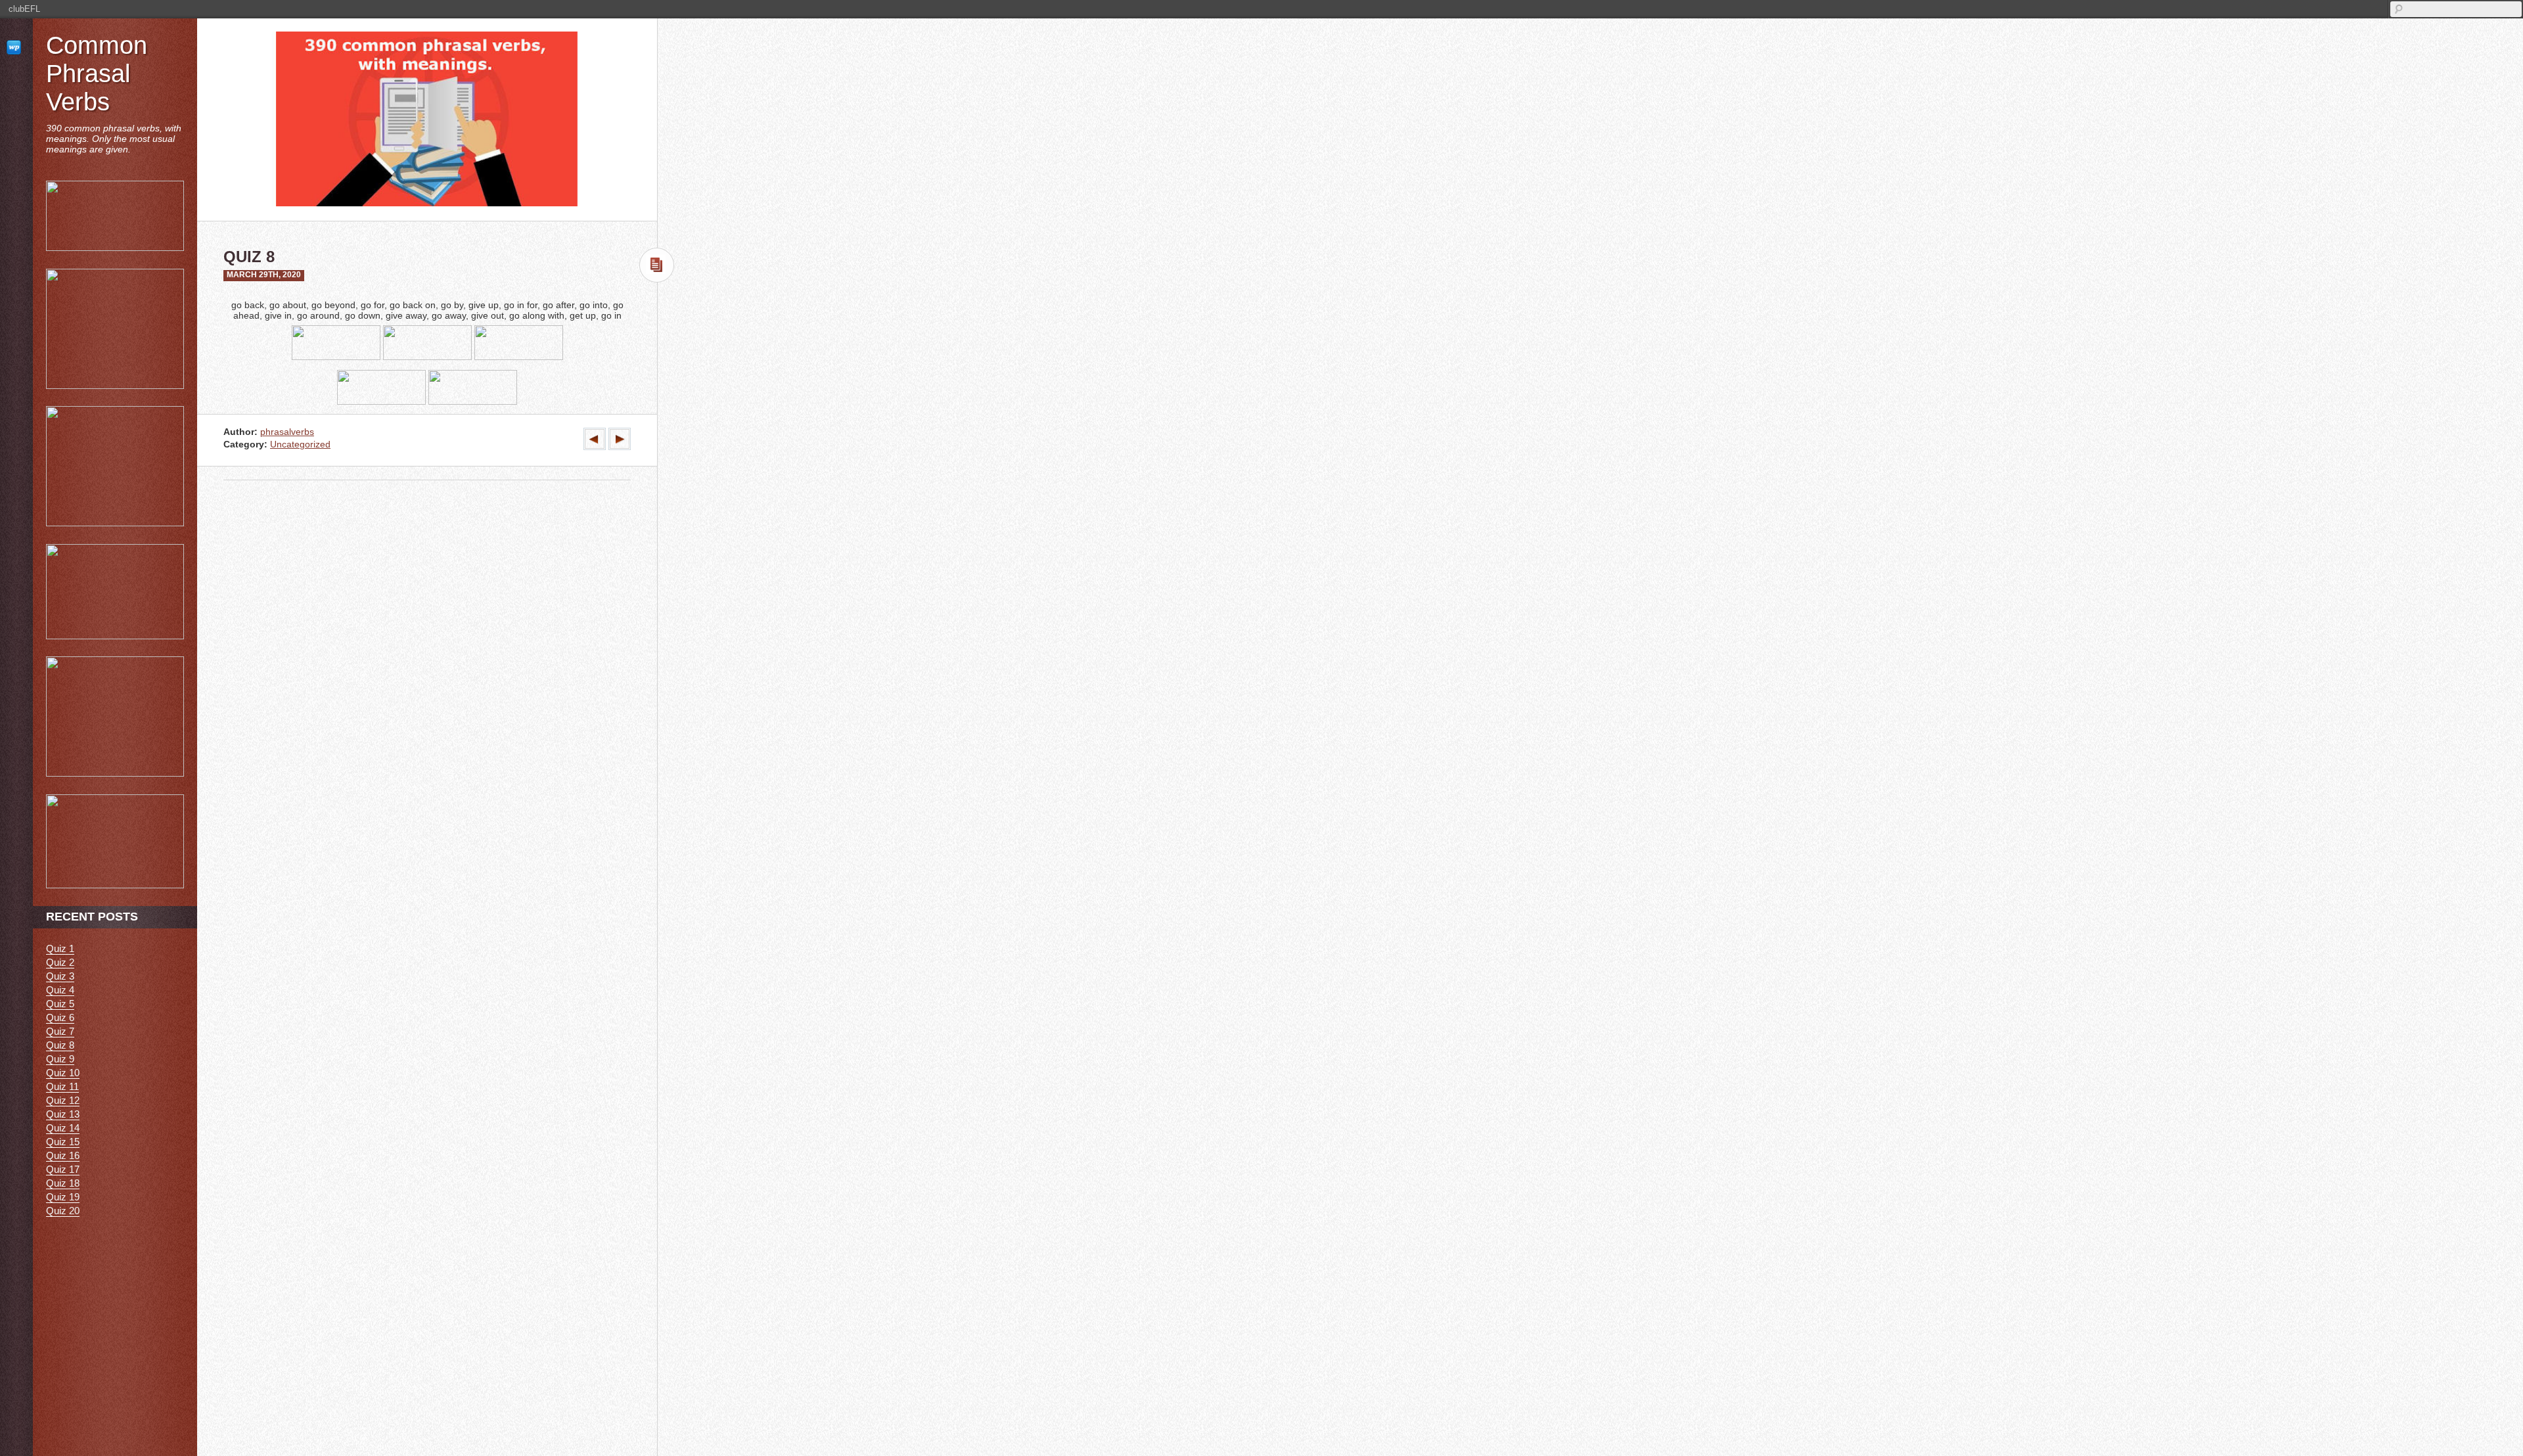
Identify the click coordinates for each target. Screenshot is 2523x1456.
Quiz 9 (60, 1059)
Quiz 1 (60, 948)
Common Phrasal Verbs (97, 74)
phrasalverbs (287, 432)
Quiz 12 (63, 1100)
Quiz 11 (62, 1086)
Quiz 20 (63, 1211)
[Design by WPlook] (16, 47)
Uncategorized (300, 444)
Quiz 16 (63, 1155)
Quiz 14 (63, 1128)
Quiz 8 (60, 1045)
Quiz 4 (60, 990)
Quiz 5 (60, 1004)
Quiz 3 (60, 976)
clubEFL (24, 9)
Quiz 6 (60, 1017)
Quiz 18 (63, 1183)
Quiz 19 (63, 1197)
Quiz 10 (63, 1073)
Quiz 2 (60, 962)
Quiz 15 (63, 1142)
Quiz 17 (63, 1169)
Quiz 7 (60, 1031)
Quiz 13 (63, 1114)
